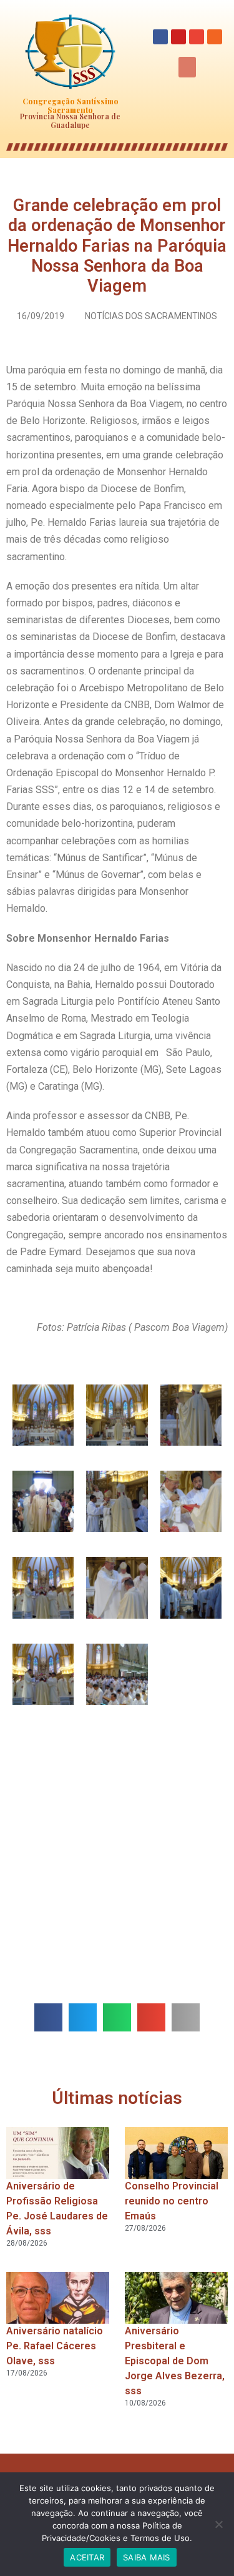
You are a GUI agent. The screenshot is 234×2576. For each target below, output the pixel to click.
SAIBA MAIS (147, 2557)
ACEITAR (87, 2557)
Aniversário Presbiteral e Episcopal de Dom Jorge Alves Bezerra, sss (175, 2361)
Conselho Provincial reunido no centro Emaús (172, 2201)
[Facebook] (160, 37)
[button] (187, 67)
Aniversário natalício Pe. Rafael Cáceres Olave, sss (55, 2346)
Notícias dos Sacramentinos (151, 316)
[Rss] (215, 37)
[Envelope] (197, 37)
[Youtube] (178, 37)
